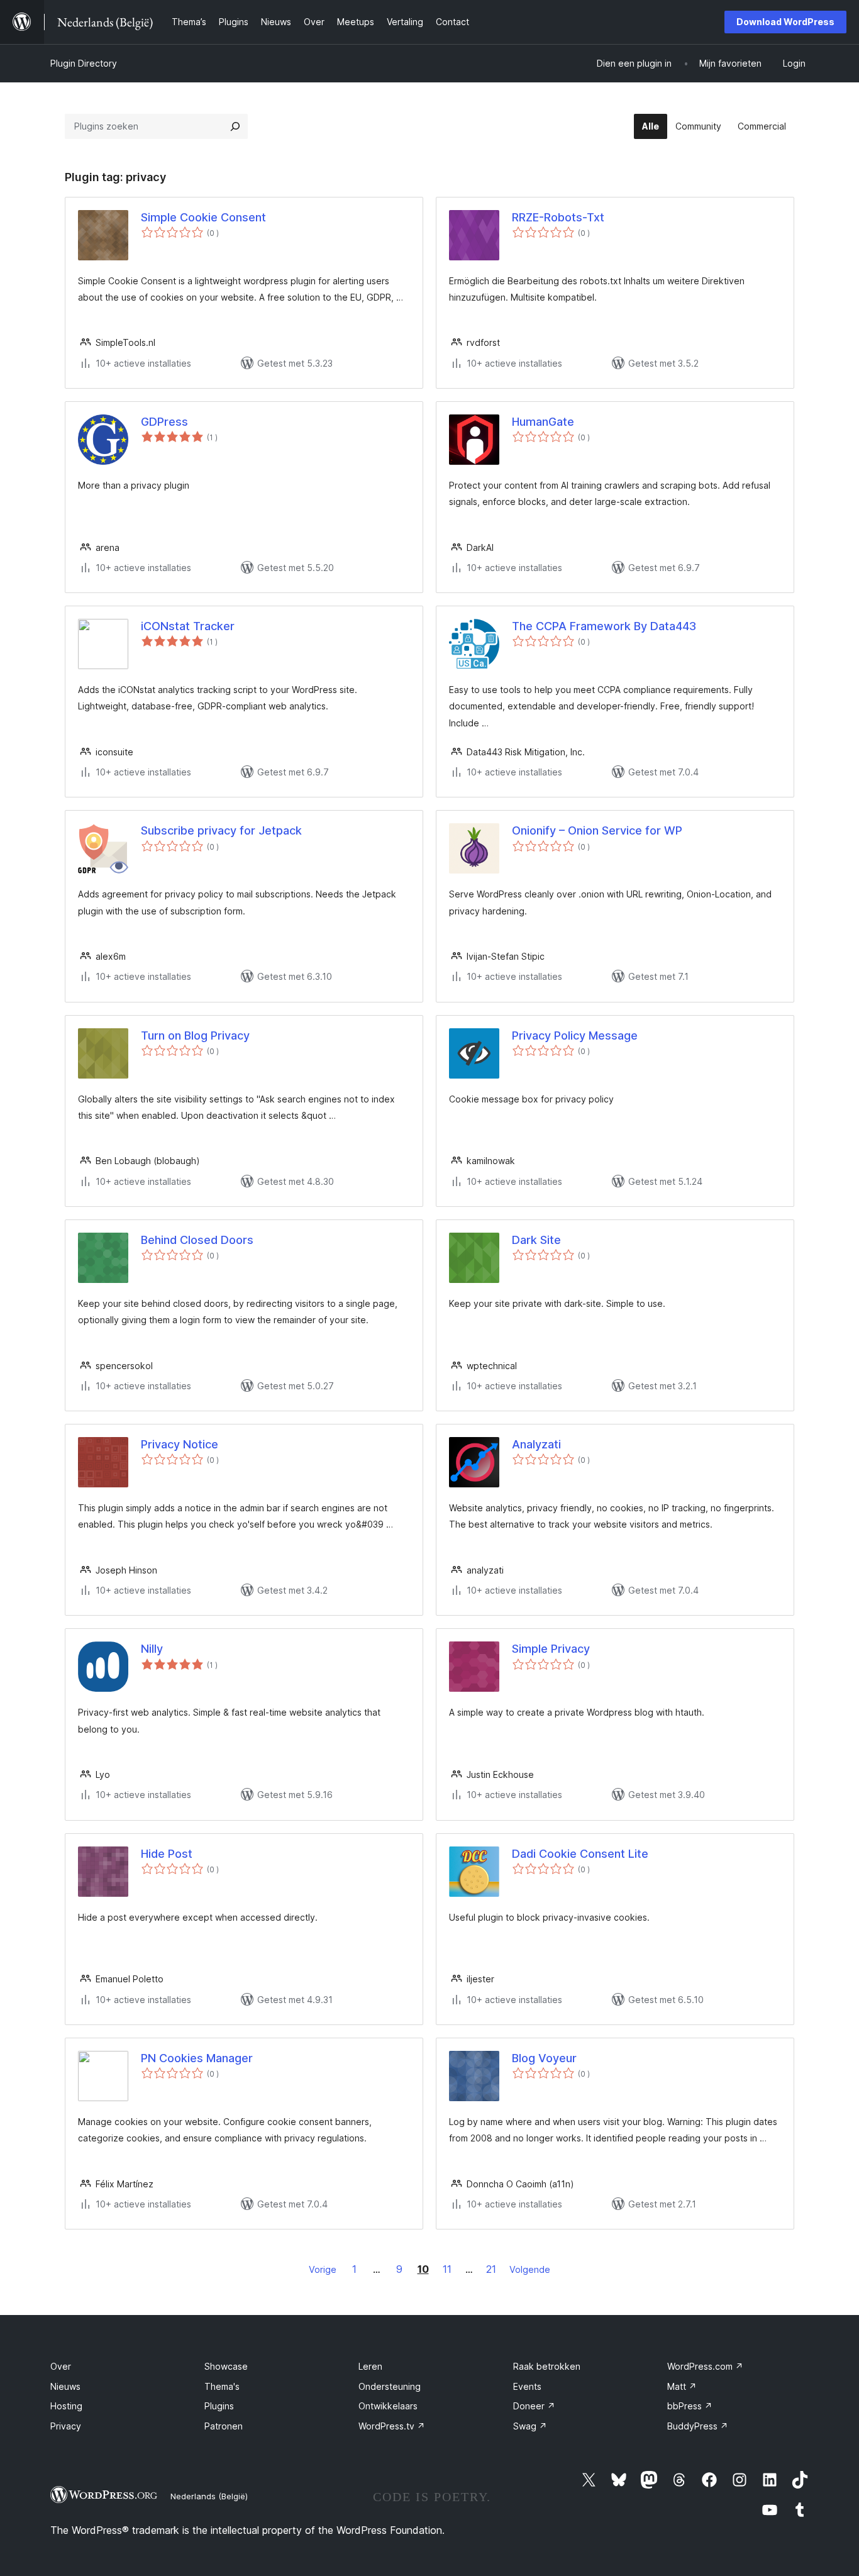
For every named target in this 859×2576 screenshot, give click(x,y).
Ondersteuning (390, 2386)
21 (491, 2269)
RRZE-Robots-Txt (558, 217)
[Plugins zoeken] (235, 126)
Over (61, 2366)
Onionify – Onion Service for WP (597, 830)
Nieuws (65, 2386)
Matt (682, 2386)
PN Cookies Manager (197, 2058)
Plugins (219, 2406)
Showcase (226, 2366)
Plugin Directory (84, 63)
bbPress (690, 2406)
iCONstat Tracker (188, 626)
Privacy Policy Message (575, 1035)
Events (527, 2386)
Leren (370, 2366)
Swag (530, 2426)
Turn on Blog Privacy (195, 1035)
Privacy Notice (180, 1444)
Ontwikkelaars (388, 2406)
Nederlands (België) (209, 2496)
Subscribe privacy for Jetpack (221, 830)
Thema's (222, 2386)
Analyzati (536, 1444)
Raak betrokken (547, 2366)
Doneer (534, 2406)
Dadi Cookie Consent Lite (580, 1854)
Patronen (224, 2426)
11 (447, 2269)
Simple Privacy (551, 1649)
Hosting (66, 2406)
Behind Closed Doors (197, 1240)
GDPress (164, 422)
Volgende (530, 2269)
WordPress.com (705, 2366)
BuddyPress (698, 2426)
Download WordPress (785, 22)
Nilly (152, 1649)
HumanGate (543, 422)
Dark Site (536, 1240)
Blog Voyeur (544, 2058)
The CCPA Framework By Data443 (604, 626)
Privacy (66, 2426)
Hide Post (167, 1854)
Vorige (323, 2269)
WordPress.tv (392, 2426)
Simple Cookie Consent (203, 217)
